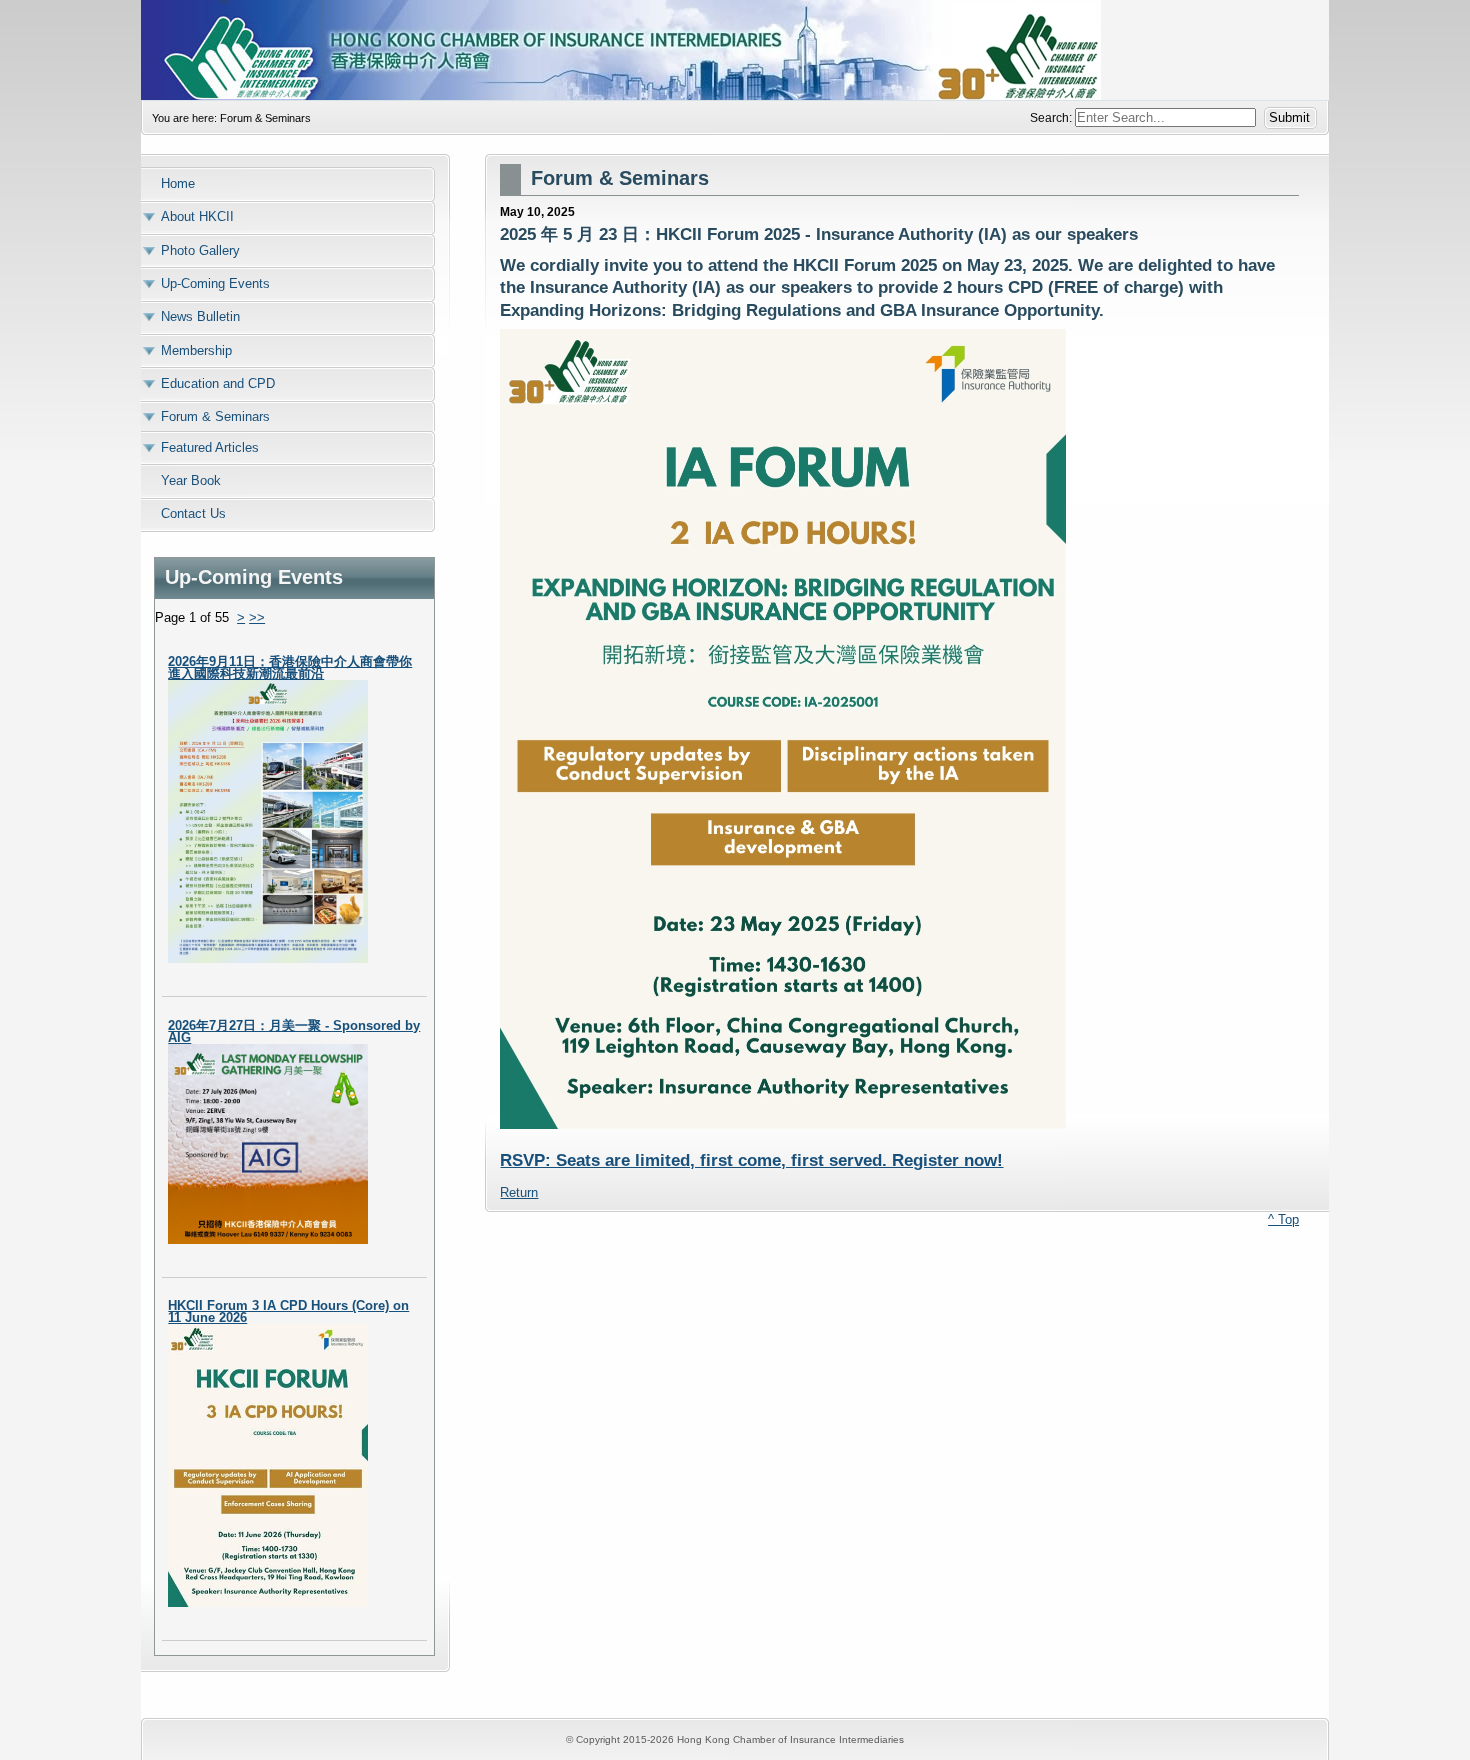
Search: (1052, 118)
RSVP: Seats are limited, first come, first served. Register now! (751, 1160)
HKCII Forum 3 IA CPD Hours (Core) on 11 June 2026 (288, 1311)
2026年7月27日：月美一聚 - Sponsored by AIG (294, 1031)
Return (519, 1192)
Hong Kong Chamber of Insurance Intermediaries (735, 50)
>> (257, 617)
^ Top (1283, 1219)
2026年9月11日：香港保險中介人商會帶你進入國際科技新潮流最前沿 (290, 667)
